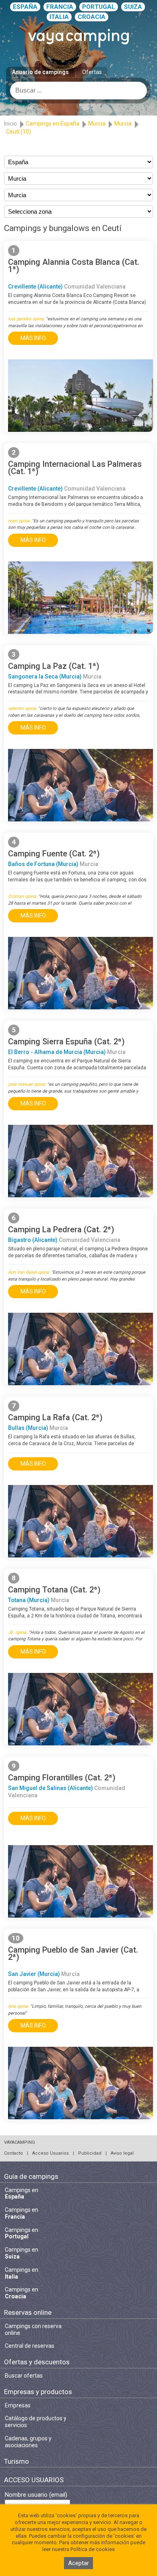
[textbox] (78, 91)
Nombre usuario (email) (36, 2495)
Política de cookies (93, 2549)
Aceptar (78, 2563)
